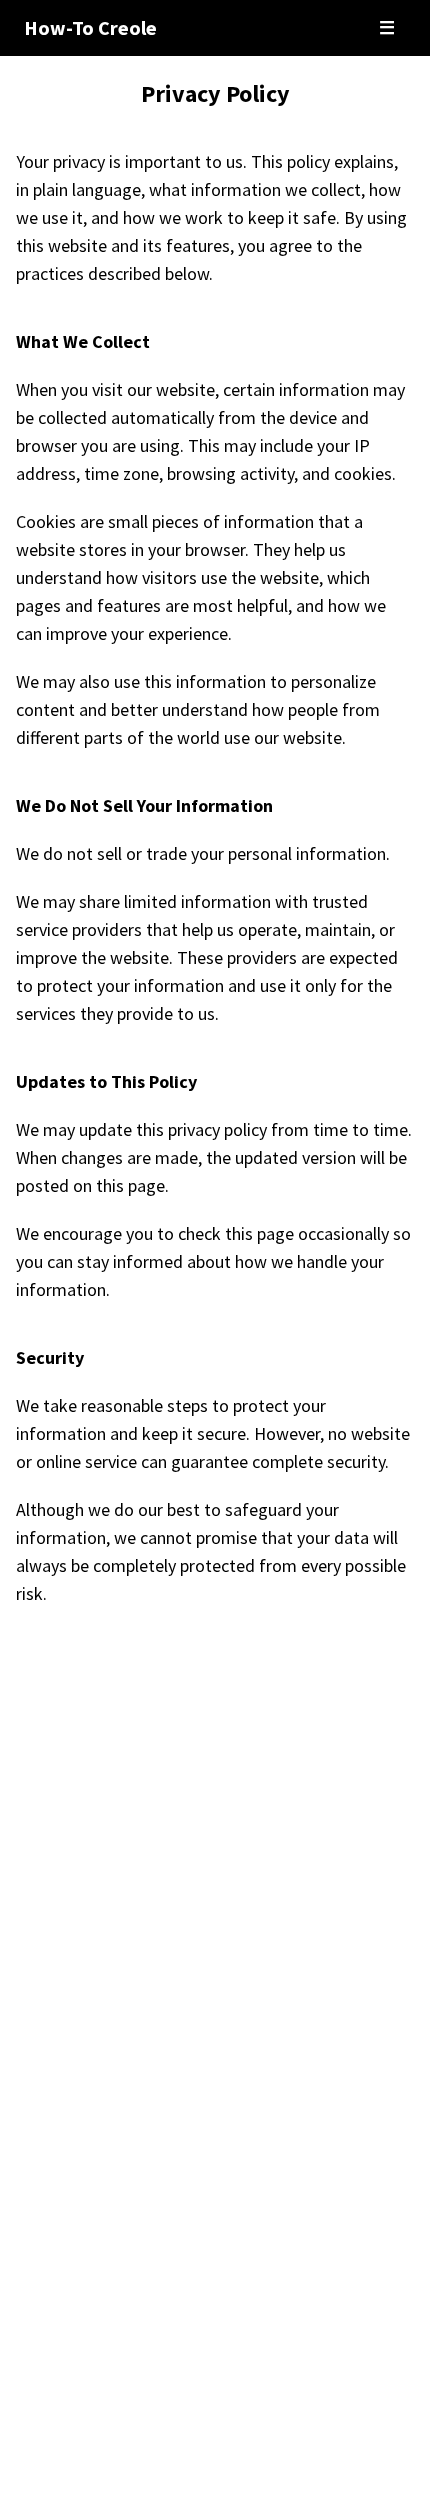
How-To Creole (90, 27)
